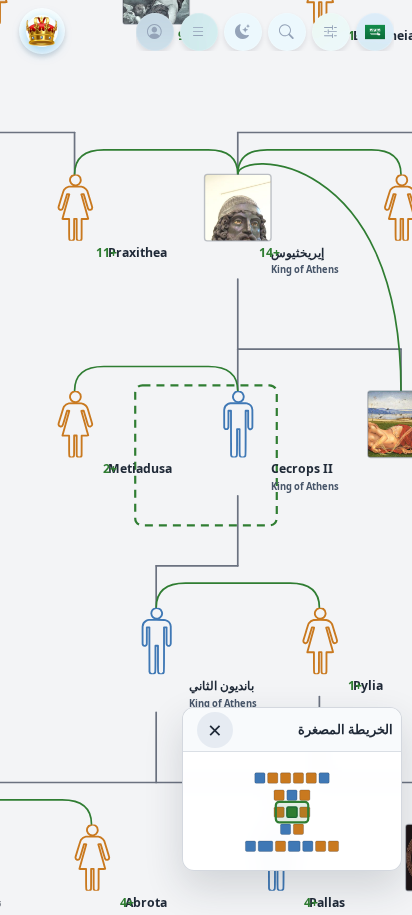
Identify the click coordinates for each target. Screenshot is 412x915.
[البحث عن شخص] (287, 32)
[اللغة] (375, 32)
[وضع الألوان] (243, 32)
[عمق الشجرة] (331, 32)
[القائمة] (199, 32)
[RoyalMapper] (42, 31)
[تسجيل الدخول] (155, 32)
